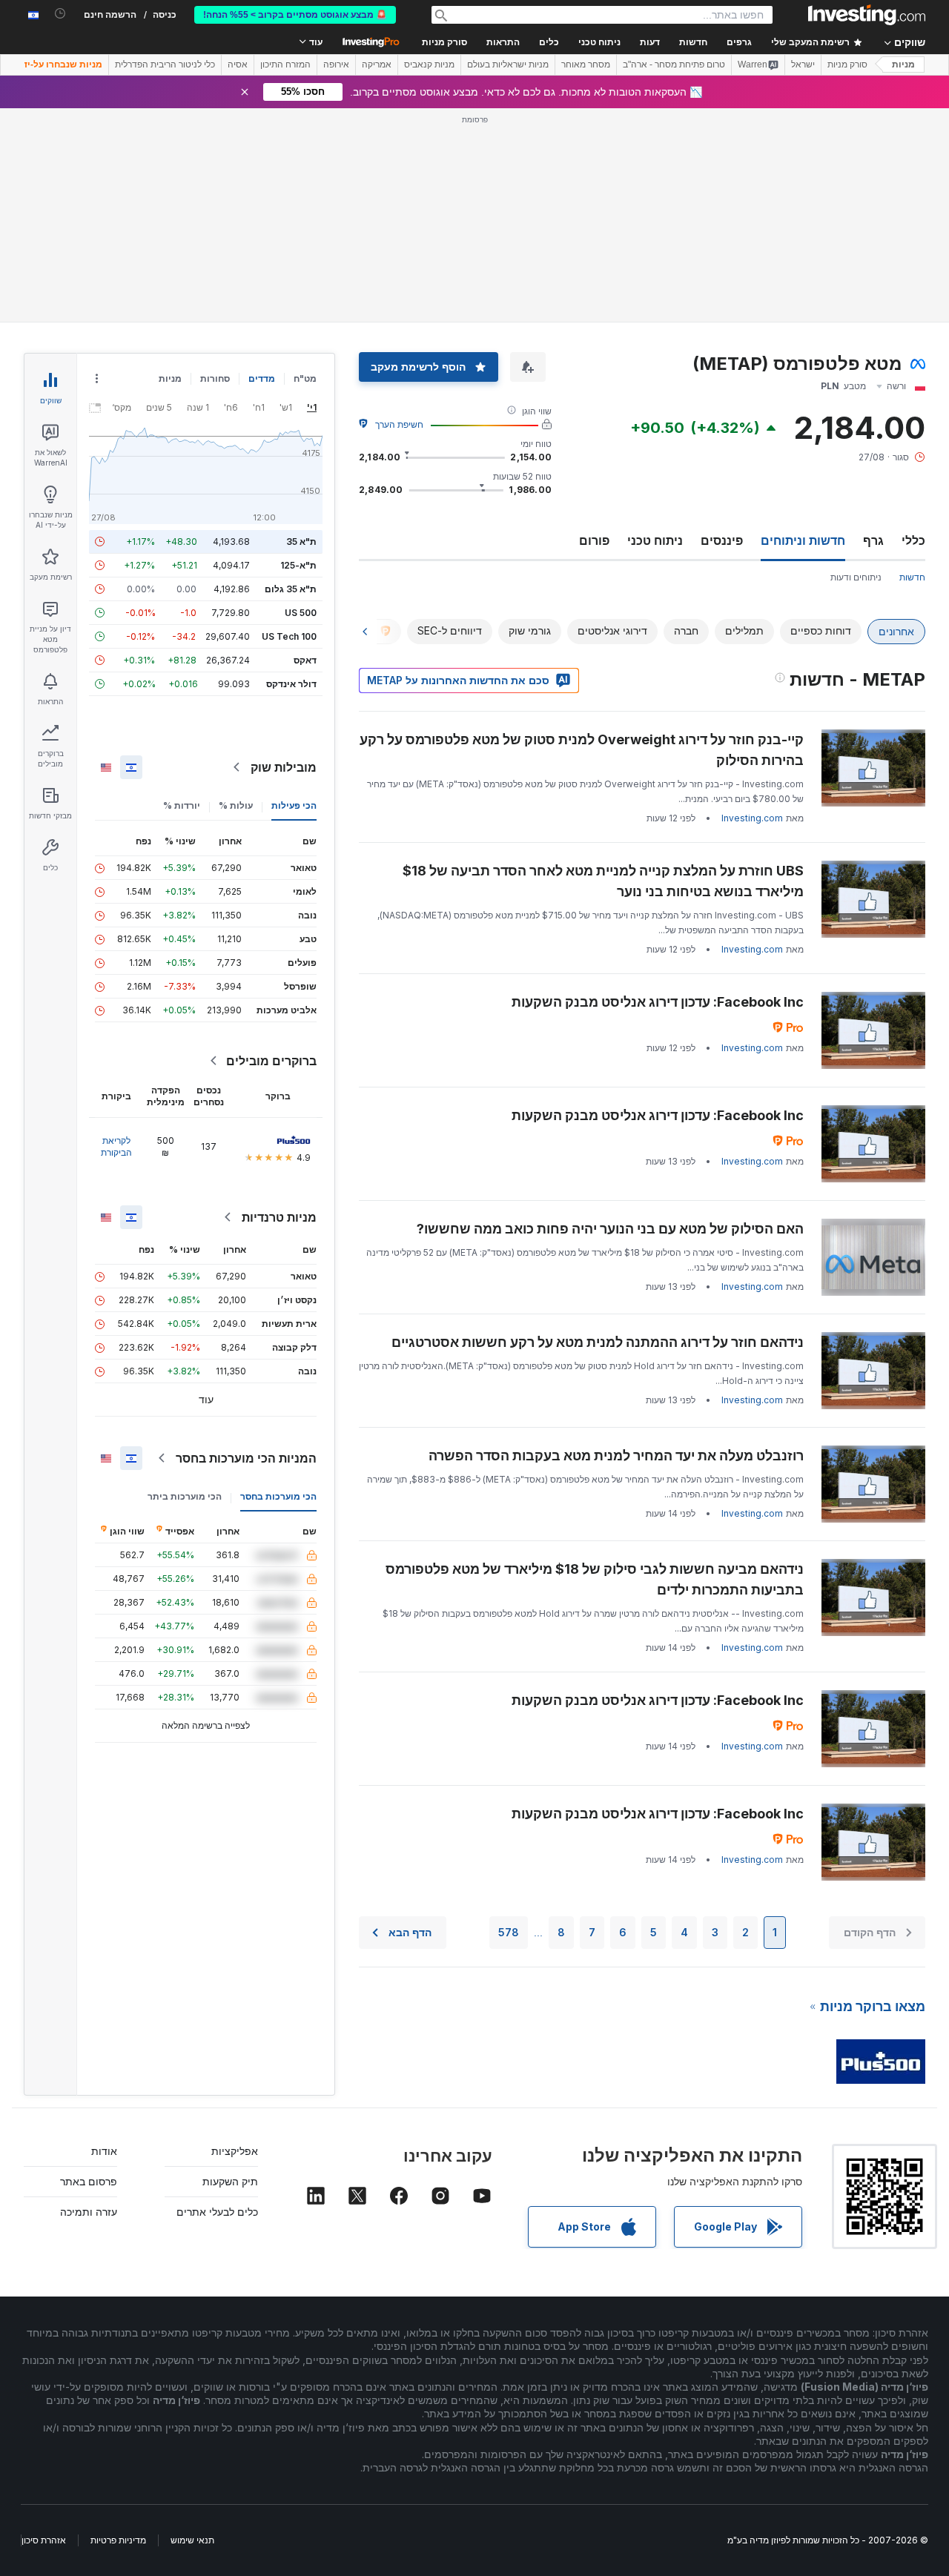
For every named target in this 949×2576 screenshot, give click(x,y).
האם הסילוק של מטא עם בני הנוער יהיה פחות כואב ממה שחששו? (610, 1229)
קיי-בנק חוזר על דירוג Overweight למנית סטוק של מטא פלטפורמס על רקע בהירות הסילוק (582, 750)
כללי (913, 540)
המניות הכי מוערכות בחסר (246, 1458)
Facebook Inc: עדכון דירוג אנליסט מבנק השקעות (658, 1002)
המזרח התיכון (285, 64)
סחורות (215, 378)
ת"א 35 (301, 542)
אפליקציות (235, 2151)
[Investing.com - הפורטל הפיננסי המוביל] (867, 15)
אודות (104, 2151)
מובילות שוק (284, 767)
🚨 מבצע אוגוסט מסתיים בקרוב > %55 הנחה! (295, 15)
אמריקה (377, 64)
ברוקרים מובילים (271, 1061)
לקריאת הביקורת (116, 1146)
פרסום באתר (89, 2181)
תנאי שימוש (192, 2540)
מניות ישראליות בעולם (508, 64)
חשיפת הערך (399, 424)
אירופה (336, 64)
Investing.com (752, 818)
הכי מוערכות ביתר (185, 1496)
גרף (873, 540)
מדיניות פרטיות (118, 2540)
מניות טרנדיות (279, 1217)
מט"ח (305, 378)
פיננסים (722, 540)
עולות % (236, 805)
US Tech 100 (289, 636)
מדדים (262, 378)
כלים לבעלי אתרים (217, 2212)
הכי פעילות (294, 805)
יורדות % (182, 805)
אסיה (238, 64)
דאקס (305, 660)
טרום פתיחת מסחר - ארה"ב (674, 64)
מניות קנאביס (429, 64)
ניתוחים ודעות (856, 577)
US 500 (301, 613)
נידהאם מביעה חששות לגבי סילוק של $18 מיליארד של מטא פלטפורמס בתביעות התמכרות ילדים (595, 1579)
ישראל (803, 64)
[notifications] (60, 14)
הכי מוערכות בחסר (278, 1496)
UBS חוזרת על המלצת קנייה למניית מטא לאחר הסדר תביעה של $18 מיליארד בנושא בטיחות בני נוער (603, 881)
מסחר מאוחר (586, 64)
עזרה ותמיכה (89, 2212)
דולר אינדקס (291, 684)
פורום (594, 540)
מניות (903, 64)
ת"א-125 (298, 565)
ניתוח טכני (655, 540)
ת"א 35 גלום (291, 589)
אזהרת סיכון (44, 2540)
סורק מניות (444, 42)
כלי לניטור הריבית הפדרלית (165, 64)
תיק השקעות (230, 2181)
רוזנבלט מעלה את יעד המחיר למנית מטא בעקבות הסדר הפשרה (616, 1456)
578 (509, 1932)
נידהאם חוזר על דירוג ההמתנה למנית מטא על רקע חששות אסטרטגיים (598, 1342)
